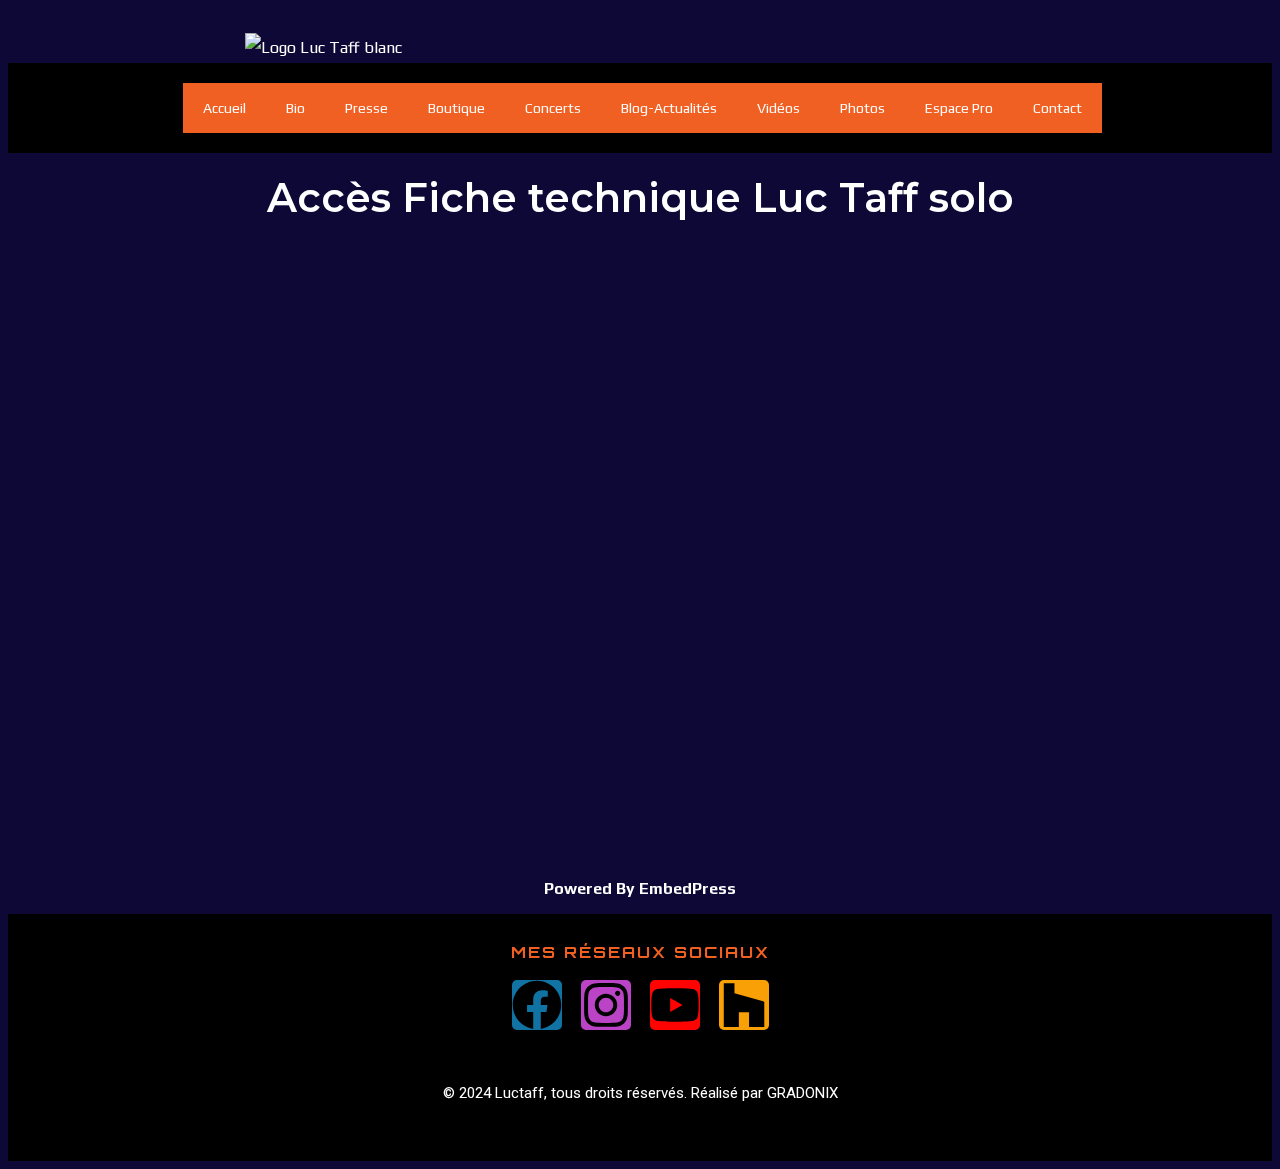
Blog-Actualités (669, 108)
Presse (366, 108)
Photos (862, 108)
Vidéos (778, 108)
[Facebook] (537, 1005)
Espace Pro (959, 108)
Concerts (553, 108)
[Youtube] (675, 1005)
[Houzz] (744, 1005)
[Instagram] (606, 1005)
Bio (295, 108)
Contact (1057, 108)
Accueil (224, 108)
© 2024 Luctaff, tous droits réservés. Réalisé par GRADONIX (640, 1093)
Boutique (456, 108)
